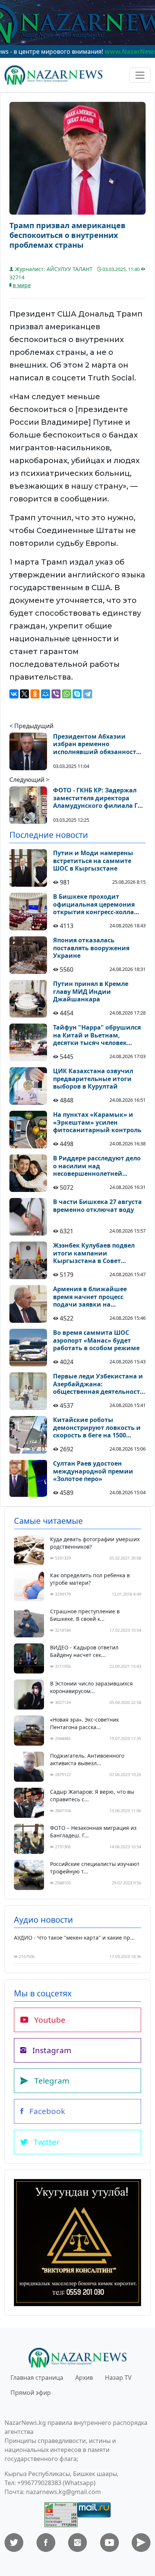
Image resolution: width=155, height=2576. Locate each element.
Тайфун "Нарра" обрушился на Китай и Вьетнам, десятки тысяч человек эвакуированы (97, 1035)
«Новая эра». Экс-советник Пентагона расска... (84, 1723)
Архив (84, 2378)
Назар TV (118, 2378)
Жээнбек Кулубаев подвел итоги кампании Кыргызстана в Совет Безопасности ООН (94, 1253)
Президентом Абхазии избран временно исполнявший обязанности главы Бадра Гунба (97, 744)
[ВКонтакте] (14, 694)
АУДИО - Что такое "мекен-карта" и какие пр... (74, 1938)
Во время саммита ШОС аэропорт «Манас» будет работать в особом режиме (96, 1340)
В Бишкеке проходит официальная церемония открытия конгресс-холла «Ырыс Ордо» (94, 904)
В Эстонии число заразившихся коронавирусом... (91, 1687)
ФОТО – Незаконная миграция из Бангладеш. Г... (93, 1832)
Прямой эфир (31, 2393)
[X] (24, 694)
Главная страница (37, 2378)
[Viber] (56, 694)
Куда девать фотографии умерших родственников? (95, 1543)
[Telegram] (88, 694)
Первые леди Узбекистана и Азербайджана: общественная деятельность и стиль (98, 1384)
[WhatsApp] (67, 694)
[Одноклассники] (35, 694)
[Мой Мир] (46, 694)
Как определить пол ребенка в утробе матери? (90, 1579)
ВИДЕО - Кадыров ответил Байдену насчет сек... (84, 1651)
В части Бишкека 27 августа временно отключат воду (97, 1206)
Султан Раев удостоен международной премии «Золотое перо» (93, 1471)
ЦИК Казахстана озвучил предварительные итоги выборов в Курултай (93, 1079)
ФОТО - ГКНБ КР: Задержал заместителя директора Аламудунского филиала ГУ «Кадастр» (97, 798)
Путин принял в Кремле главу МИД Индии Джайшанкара (91, 992)
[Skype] (77, 694)
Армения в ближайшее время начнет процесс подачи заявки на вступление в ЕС (90, 1297)
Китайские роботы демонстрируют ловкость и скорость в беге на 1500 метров (97, 1428)
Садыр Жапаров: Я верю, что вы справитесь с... (92, 1795)
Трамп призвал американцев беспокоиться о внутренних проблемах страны (68, 235)
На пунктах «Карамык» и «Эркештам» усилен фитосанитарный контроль (97, 1122)
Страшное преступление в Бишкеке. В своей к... (85, 1615)
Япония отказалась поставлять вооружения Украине (91, 948)
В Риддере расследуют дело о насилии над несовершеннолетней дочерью (97, 1166)
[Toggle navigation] (140, 75)
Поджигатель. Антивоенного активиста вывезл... (87, 1759)
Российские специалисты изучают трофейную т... (95, 1868)
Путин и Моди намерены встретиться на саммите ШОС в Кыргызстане (93, 861)
